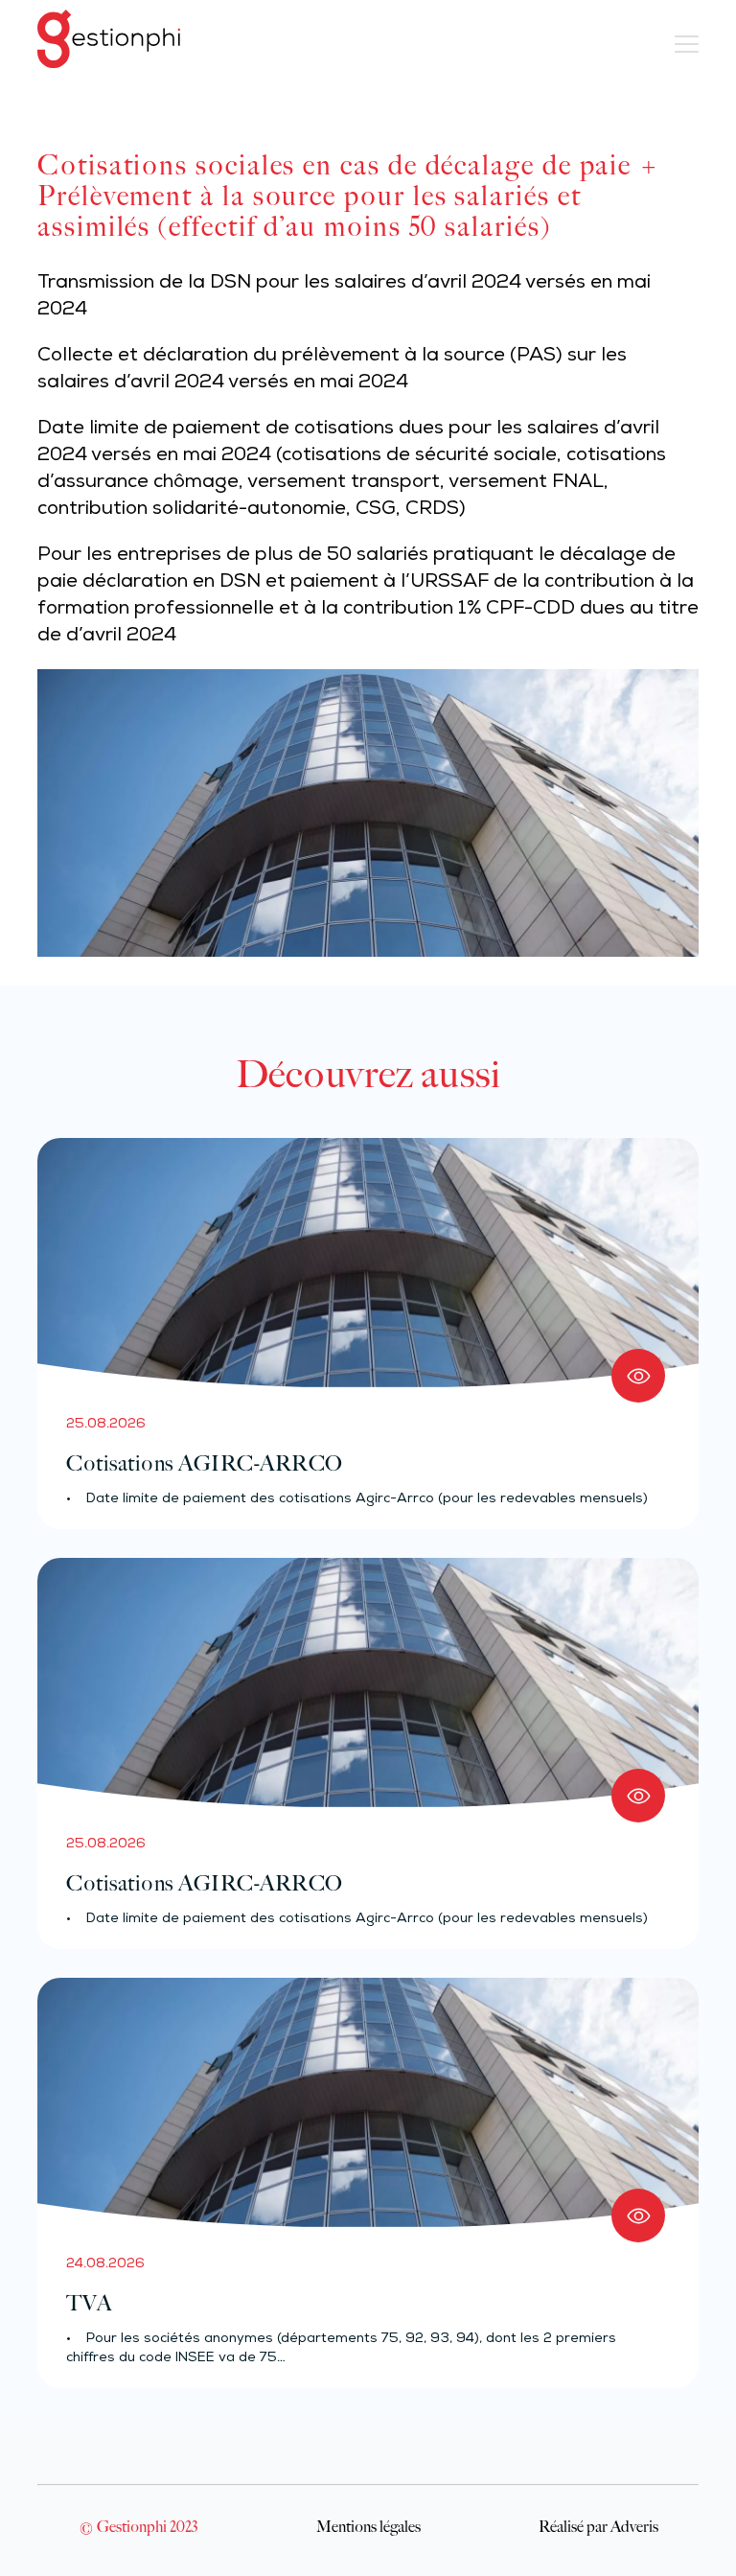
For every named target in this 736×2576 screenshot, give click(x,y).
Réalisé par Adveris (598, 2526)
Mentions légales (368, 2526)
